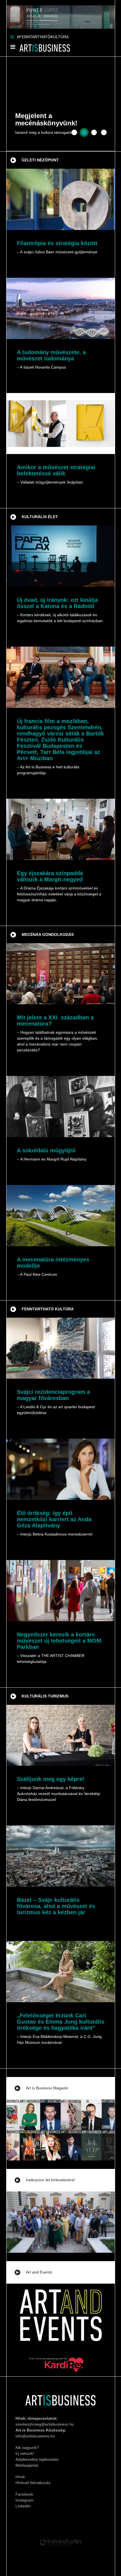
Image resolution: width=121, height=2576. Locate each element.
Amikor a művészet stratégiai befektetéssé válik (56, 470)
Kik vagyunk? (27, 2448)
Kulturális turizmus (45, 1696)
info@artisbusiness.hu (35, 2436)
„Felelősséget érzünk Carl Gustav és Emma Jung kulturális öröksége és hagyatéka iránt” (61, 2022)
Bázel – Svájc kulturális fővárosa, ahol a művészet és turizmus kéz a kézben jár (56, 1906)
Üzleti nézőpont (40, 160)
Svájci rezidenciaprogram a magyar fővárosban (53, 1395)
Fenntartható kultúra (48, 1309)
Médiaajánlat (27, 2465)
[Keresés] (12, 37)
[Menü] (13, 48)
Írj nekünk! (25, 2453)
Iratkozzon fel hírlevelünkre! (51, 2180)
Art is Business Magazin (47, 2088)
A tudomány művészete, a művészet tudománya (51, 355)
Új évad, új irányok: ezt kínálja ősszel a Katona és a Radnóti (57, 603)
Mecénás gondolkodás (48, 934)
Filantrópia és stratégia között (57, 243)
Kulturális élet (40, 517)
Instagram (24, 2500)
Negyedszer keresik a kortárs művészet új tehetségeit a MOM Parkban (59, 1641)
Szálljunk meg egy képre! (51, 1779)
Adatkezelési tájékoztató (37, 2459)
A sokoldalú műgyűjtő (46, 1150)
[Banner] (61, 14)
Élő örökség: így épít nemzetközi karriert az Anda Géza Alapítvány (54, 1519)
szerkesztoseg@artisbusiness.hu (45, 2424)
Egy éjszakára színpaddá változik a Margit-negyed (50, 876)
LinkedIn (23, 2506)
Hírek (20, 2477)
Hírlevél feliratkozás (33, 2483)
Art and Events (39, 2272)
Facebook (24, 2494)
